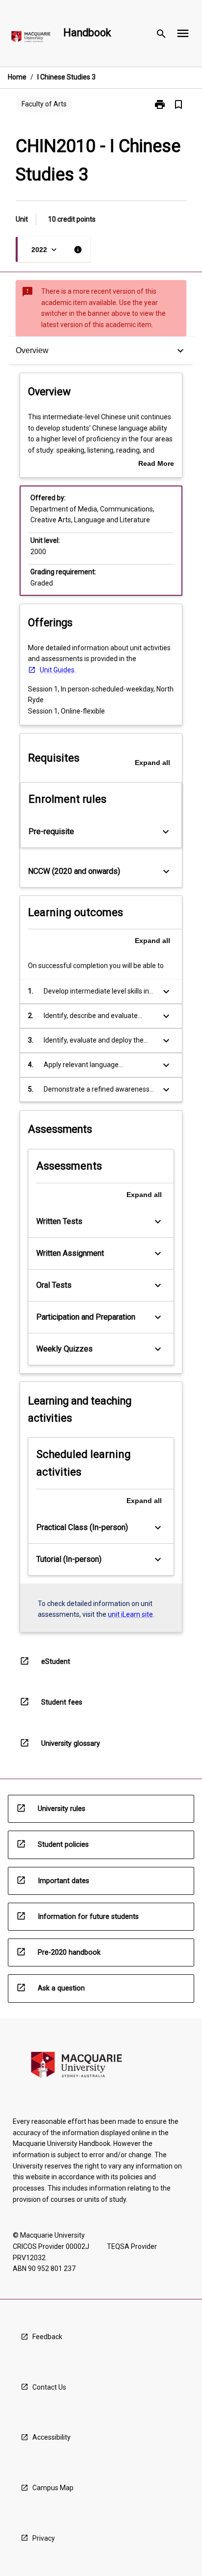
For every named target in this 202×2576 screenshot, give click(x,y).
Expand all (152, 763)
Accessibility (51, 2437)
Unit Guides (57, 670)
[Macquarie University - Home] (31, 38)
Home (17, 77)
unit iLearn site (130, 1614)
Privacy (44, 2538)
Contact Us (49, 2387)
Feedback (47, 2337)
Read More (156, 464)
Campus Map (53, 2488)
